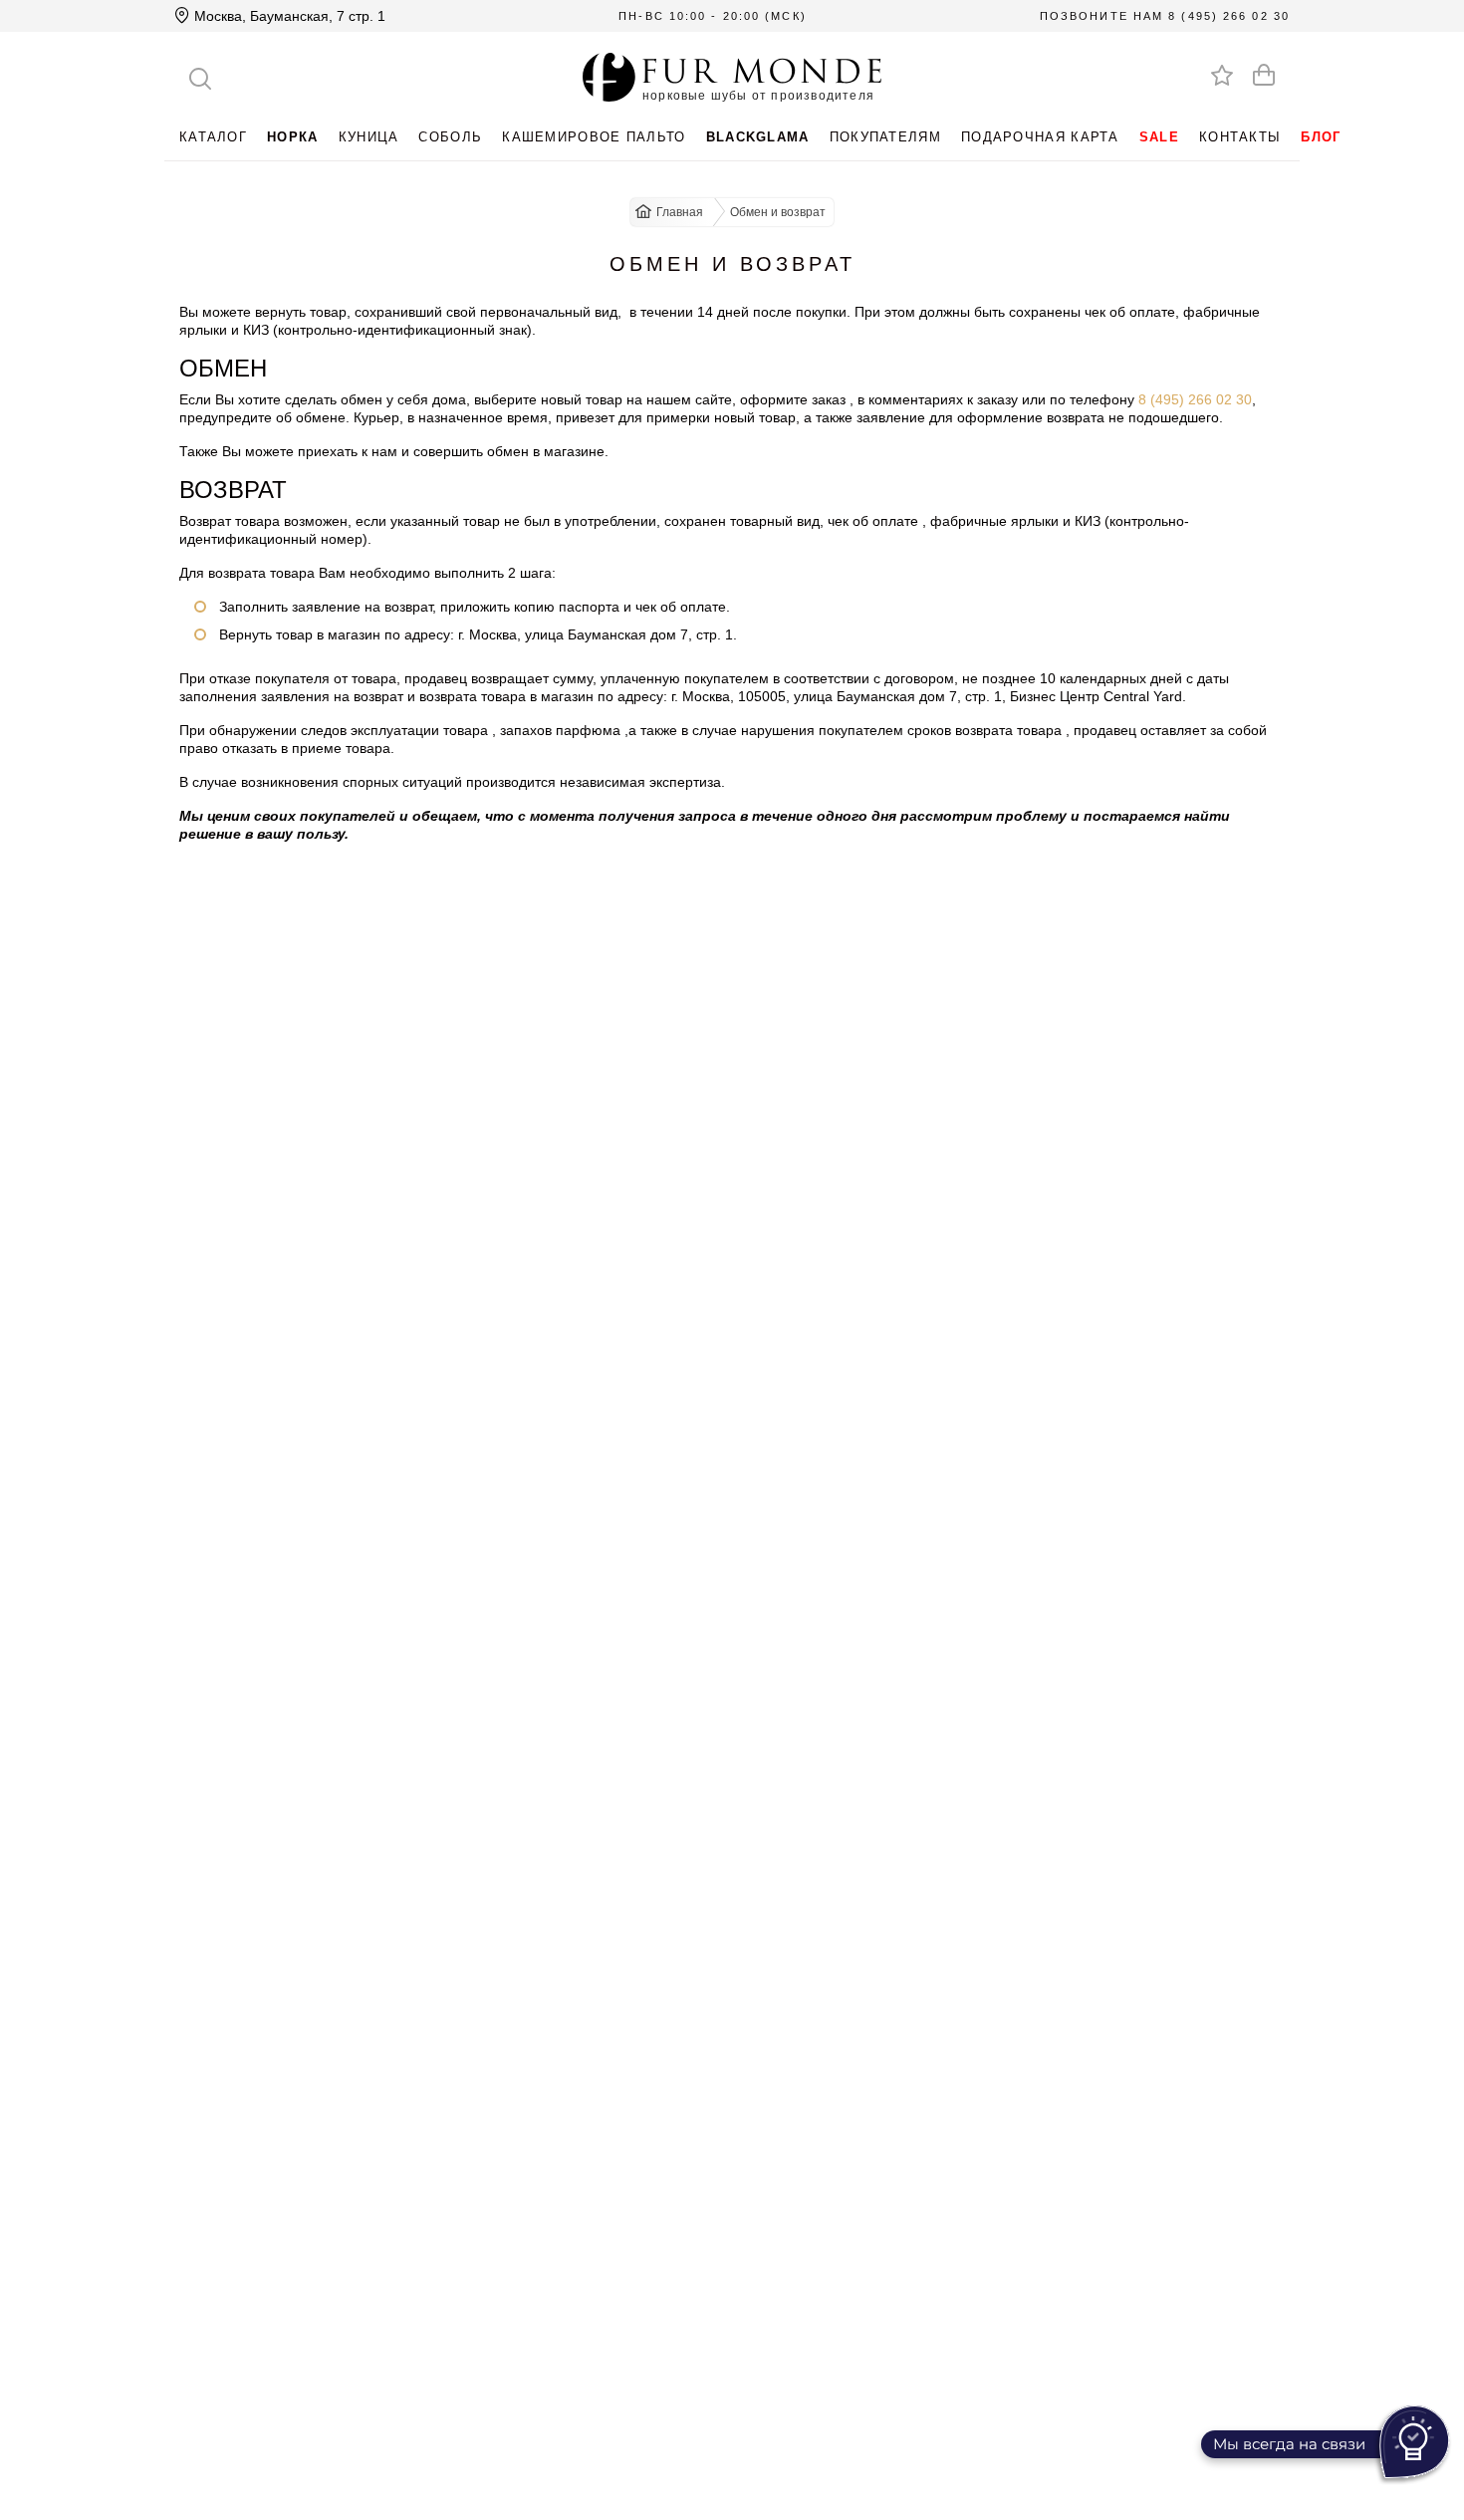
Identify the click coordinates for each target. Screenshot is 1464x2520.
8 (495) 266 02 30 (1229, 16)
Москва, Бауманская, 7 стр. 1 (288, 16)
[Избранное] (1222, 75)
